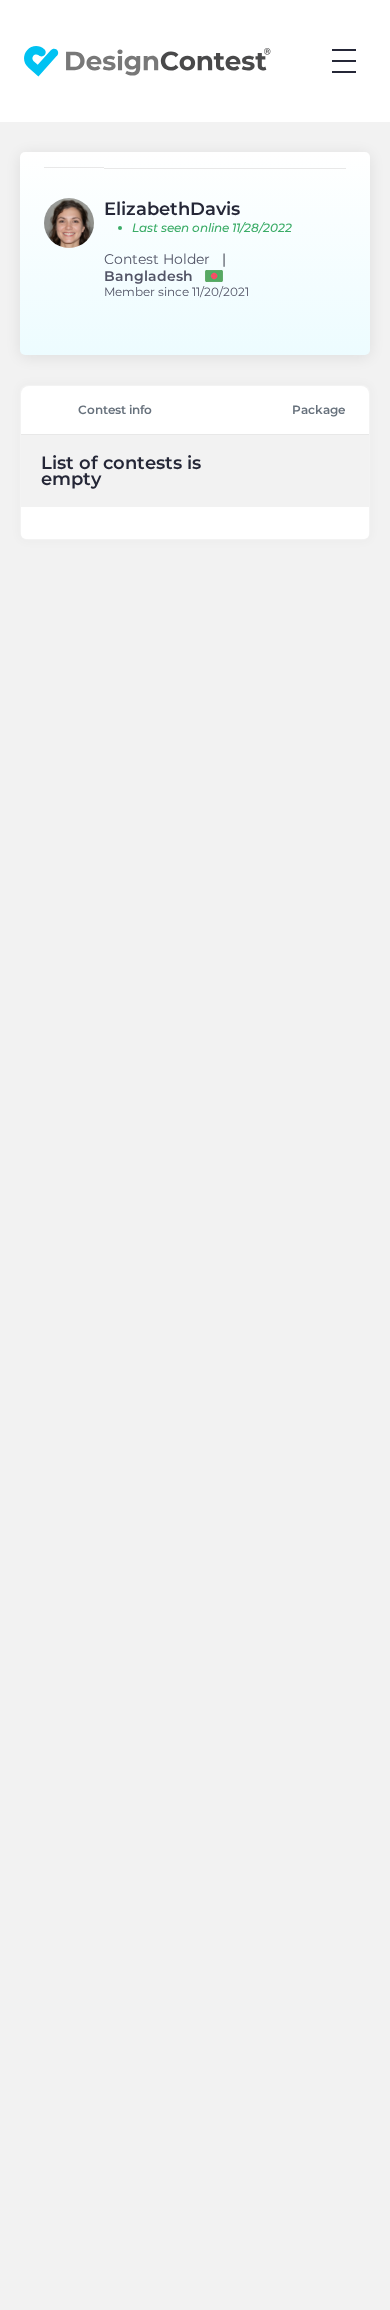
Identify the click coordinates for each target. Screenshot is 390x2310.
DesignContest (147, 61)
